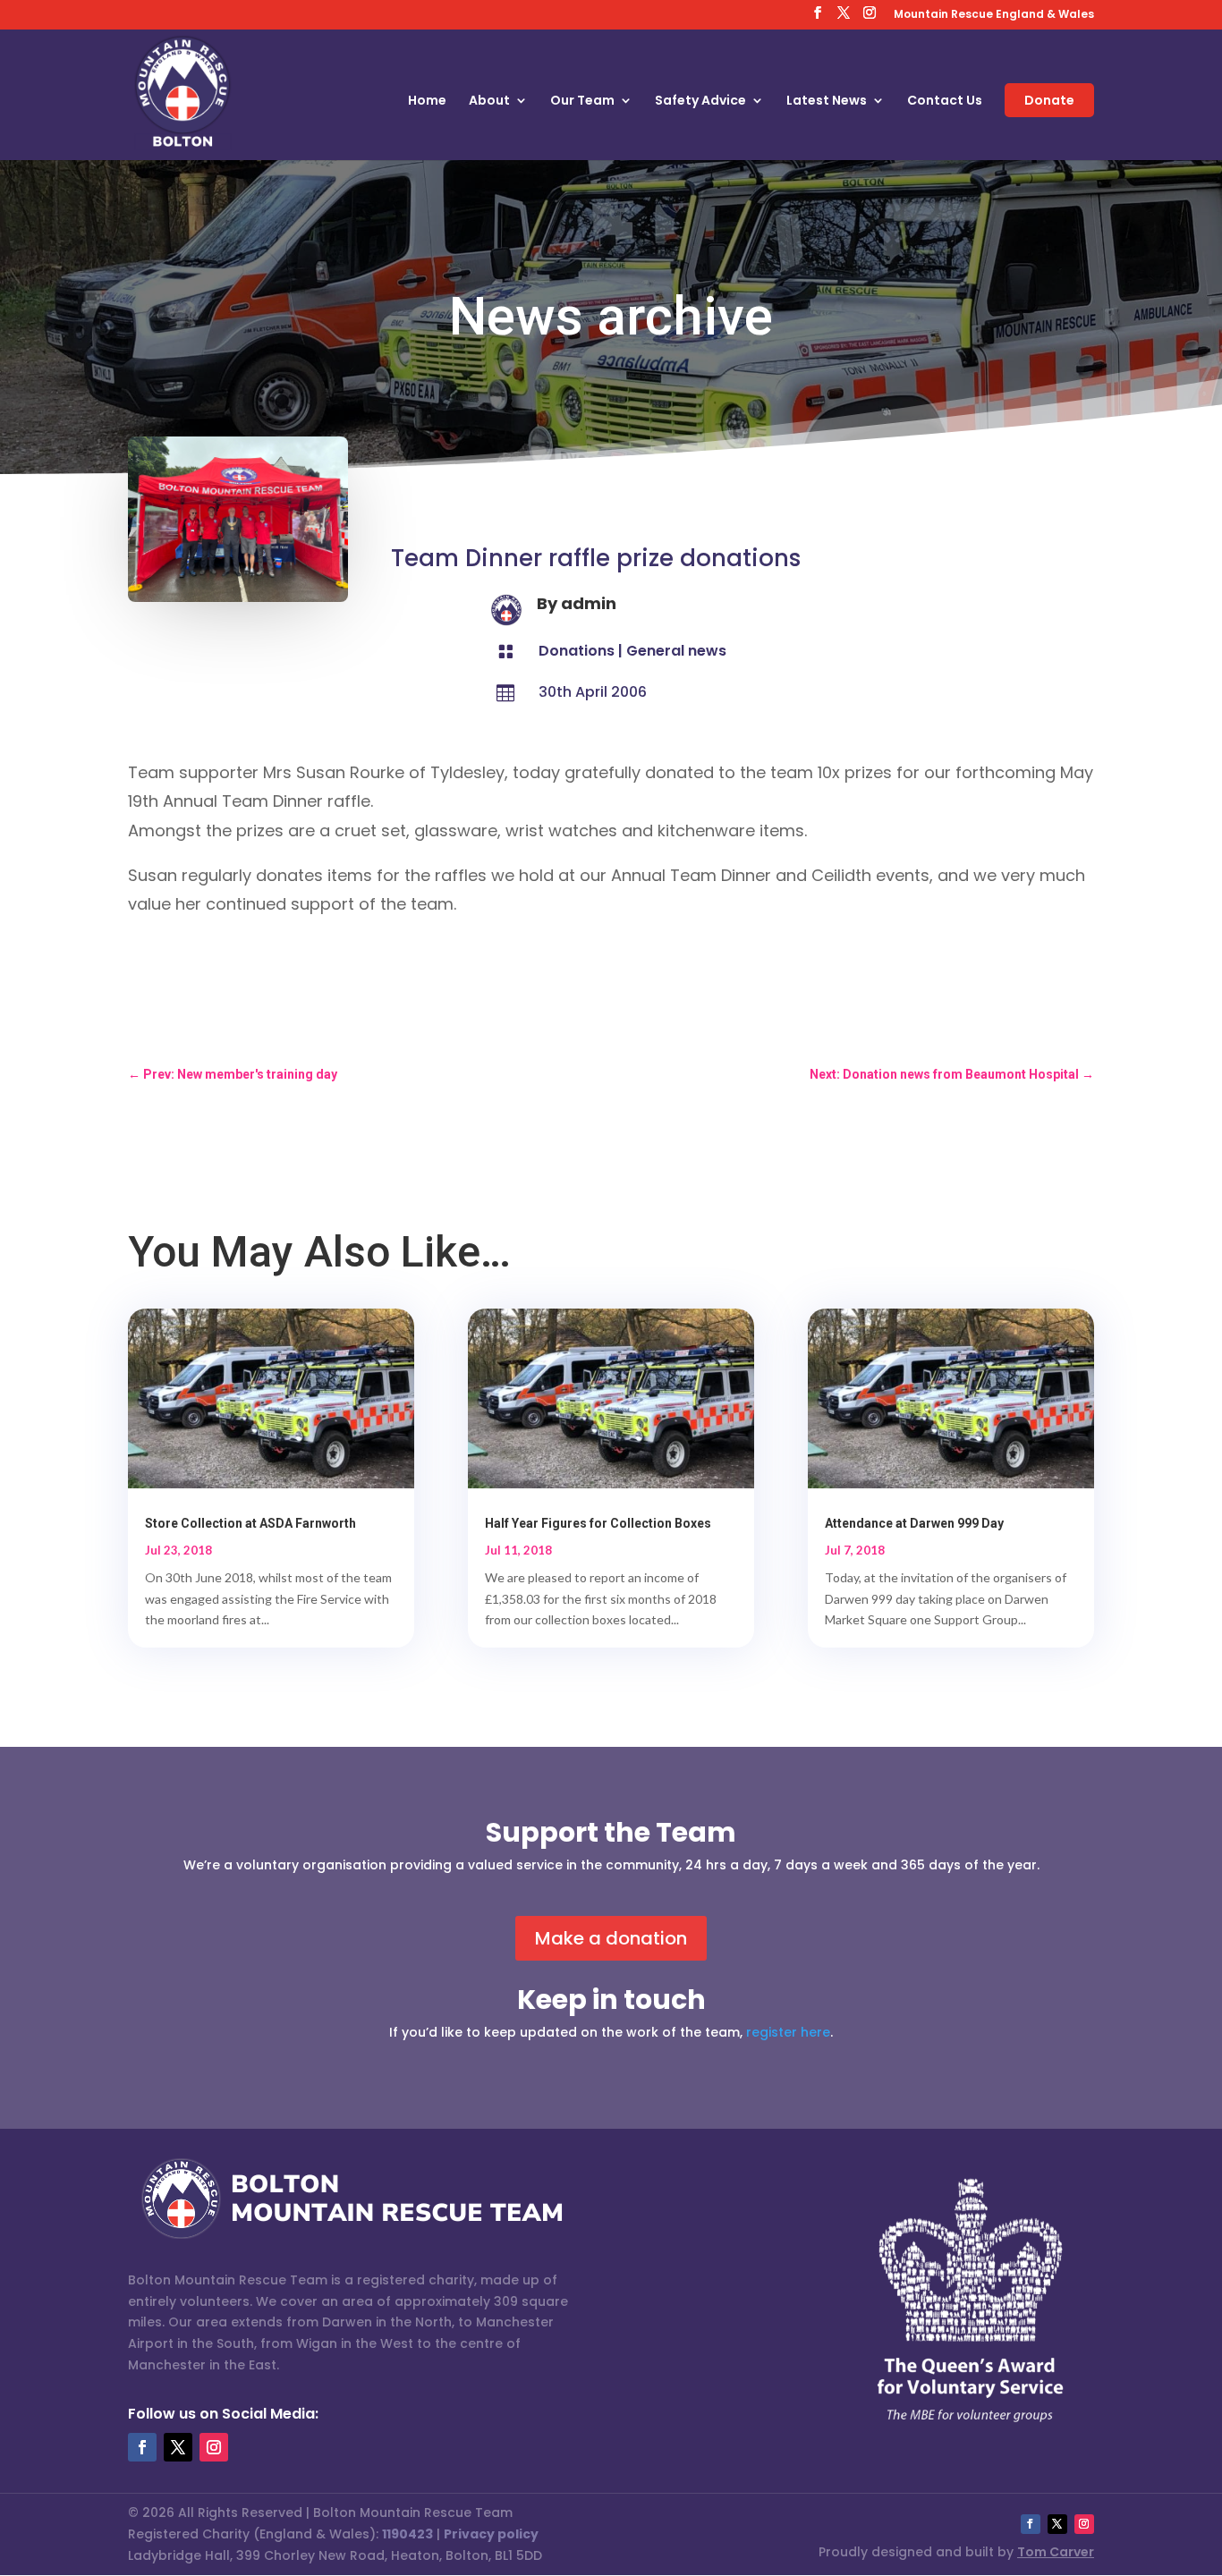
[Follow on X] (178, 2447)
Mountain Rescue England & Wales (994, 15)
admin (589, 603)
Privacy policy (491, 2534)
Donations (577, 651)
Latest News (827, 102)
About (489, 102)
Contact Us (945, 102)
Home (427, 102)
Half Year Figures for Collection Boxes (598, 1523)
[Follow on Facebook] (142, 2447)
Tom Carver (1056, 2552)
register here (788, 2032)
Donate (1049, 100)
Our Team (582, 102)
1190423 (407, 2534)
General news (676, 651)
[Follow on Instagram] (214, 2447)
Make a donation (611, 1938)
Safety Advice (700, 102)
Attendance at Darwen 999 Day (914, 1523)
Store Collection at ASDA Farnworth (250, 1523)
